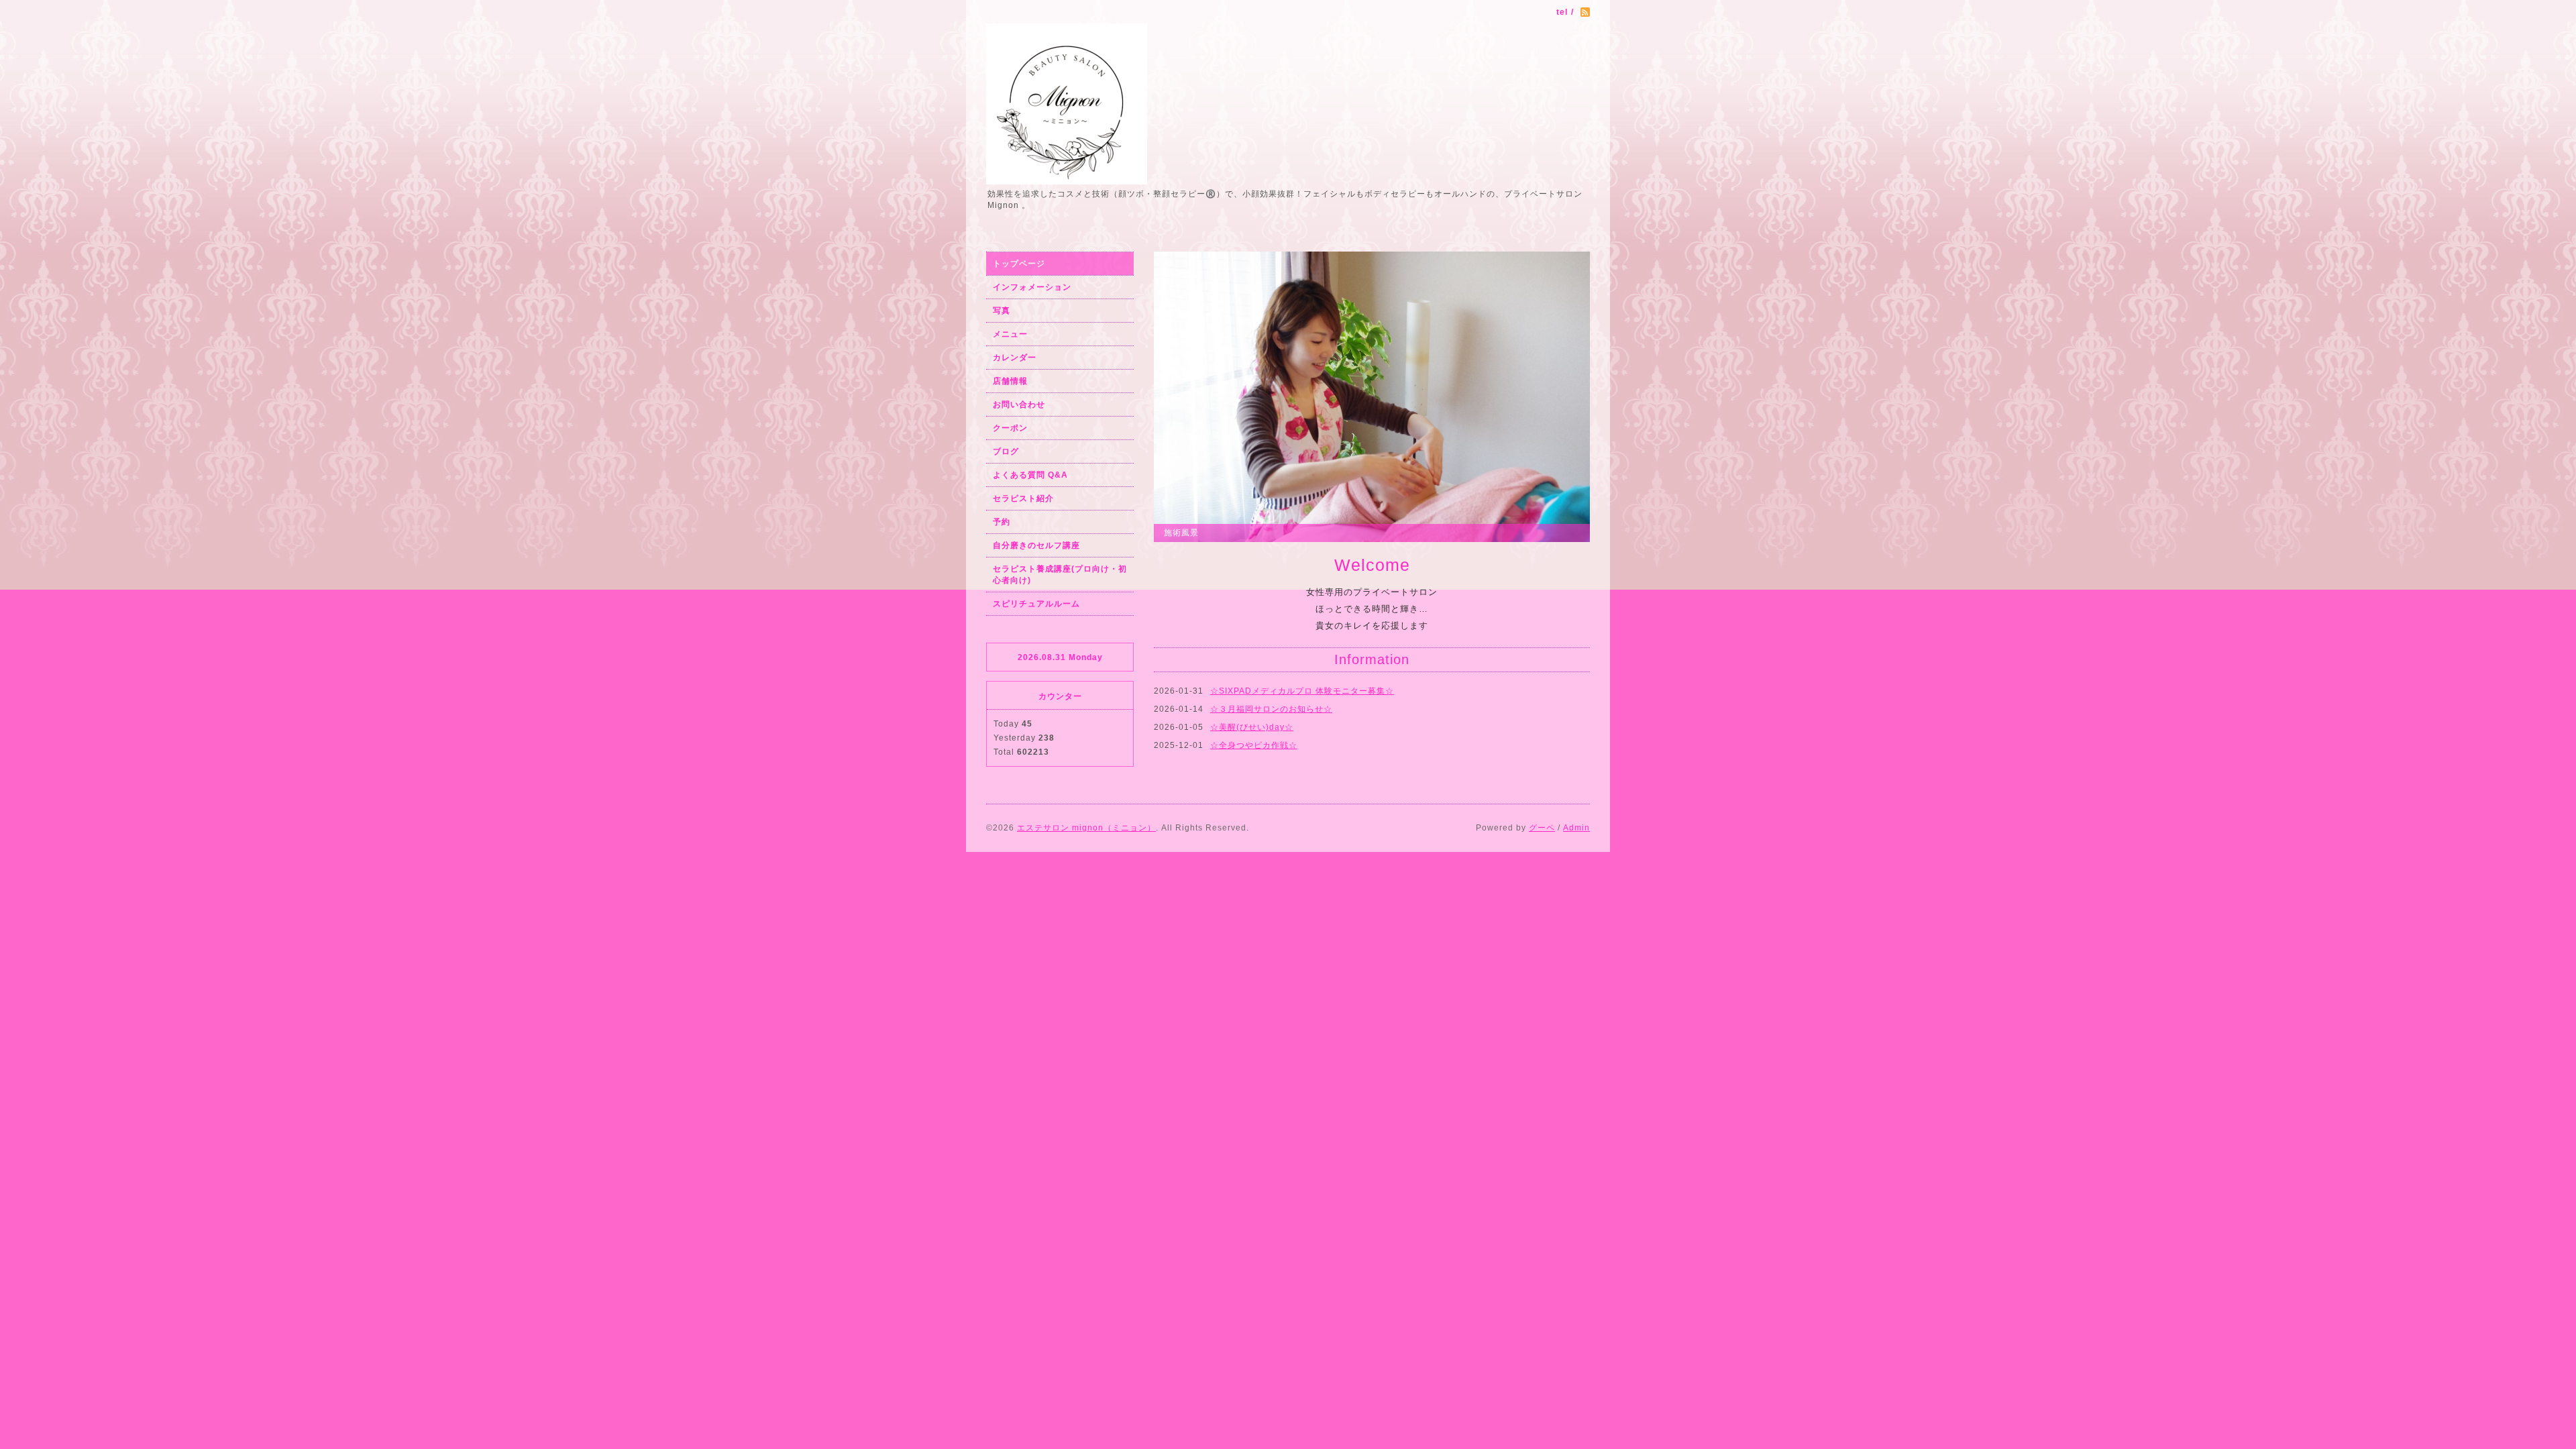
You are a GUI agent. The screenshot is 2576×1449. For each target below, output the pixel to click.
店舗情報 (1010, 381)
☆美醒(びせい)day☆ (1252, 727)
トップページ (1019, 264)
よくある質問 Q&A (1030, 475)
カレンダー (1015, 358)
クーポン (1010, 428)
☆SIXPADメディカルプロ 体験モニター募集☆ (1302, 691)
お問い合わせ (1019, 405)
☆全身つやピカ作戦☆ (1254, 745)
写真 (1002, 311)
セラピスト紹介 (1023, 498)
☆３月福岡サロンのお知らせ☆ (1271, 709)
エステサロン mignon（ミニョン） (1086, 828)
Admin (1576, 828)
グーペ (1542, 828)
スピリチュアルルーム (1036, 604)
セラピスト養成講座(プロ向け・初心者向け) (1060, 575)
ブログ (1006, 451)
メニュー (1010, 334)
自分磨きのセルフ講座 (1036, 545)
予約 (1002, 522)
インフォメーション (1032, 287)
